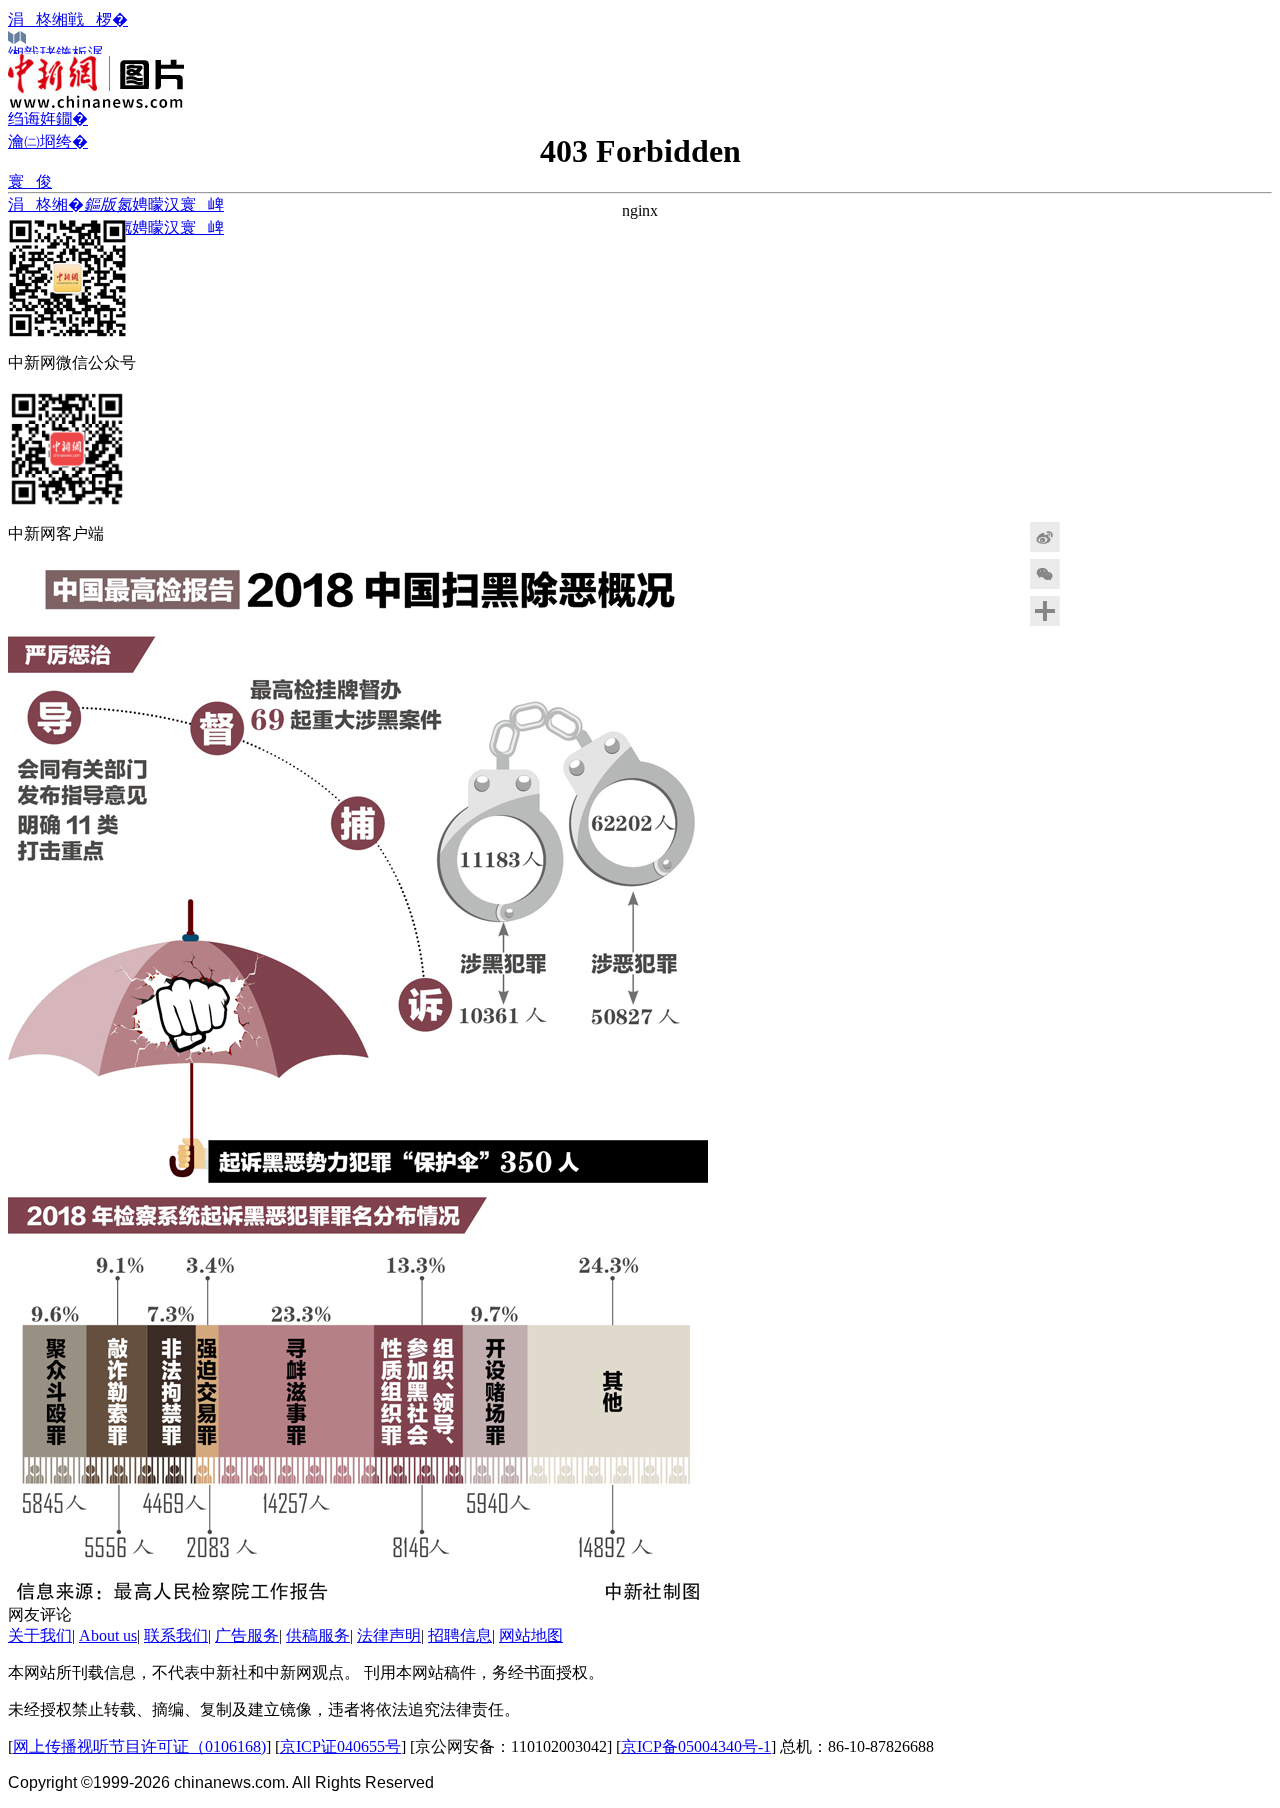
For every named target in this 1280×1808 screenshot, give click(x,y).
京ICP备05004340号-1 (696, 1746)
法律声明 (389, 1635)
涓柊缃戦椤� (68, 19)
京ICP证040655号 (340, 1746)
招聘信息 (460, 1635)
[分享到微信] (1095, 574)
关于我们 (40, 1635)
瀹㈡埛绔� (48, 141)
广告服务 (247, 1635)
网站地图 (531, 1635)
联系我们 (176, 1635)
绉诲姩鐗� (48, 118)
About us (108, 1635)
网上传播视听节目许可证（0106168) (139, 1746)
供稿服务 (318, 1635)
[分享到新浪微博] (1095, 537)
